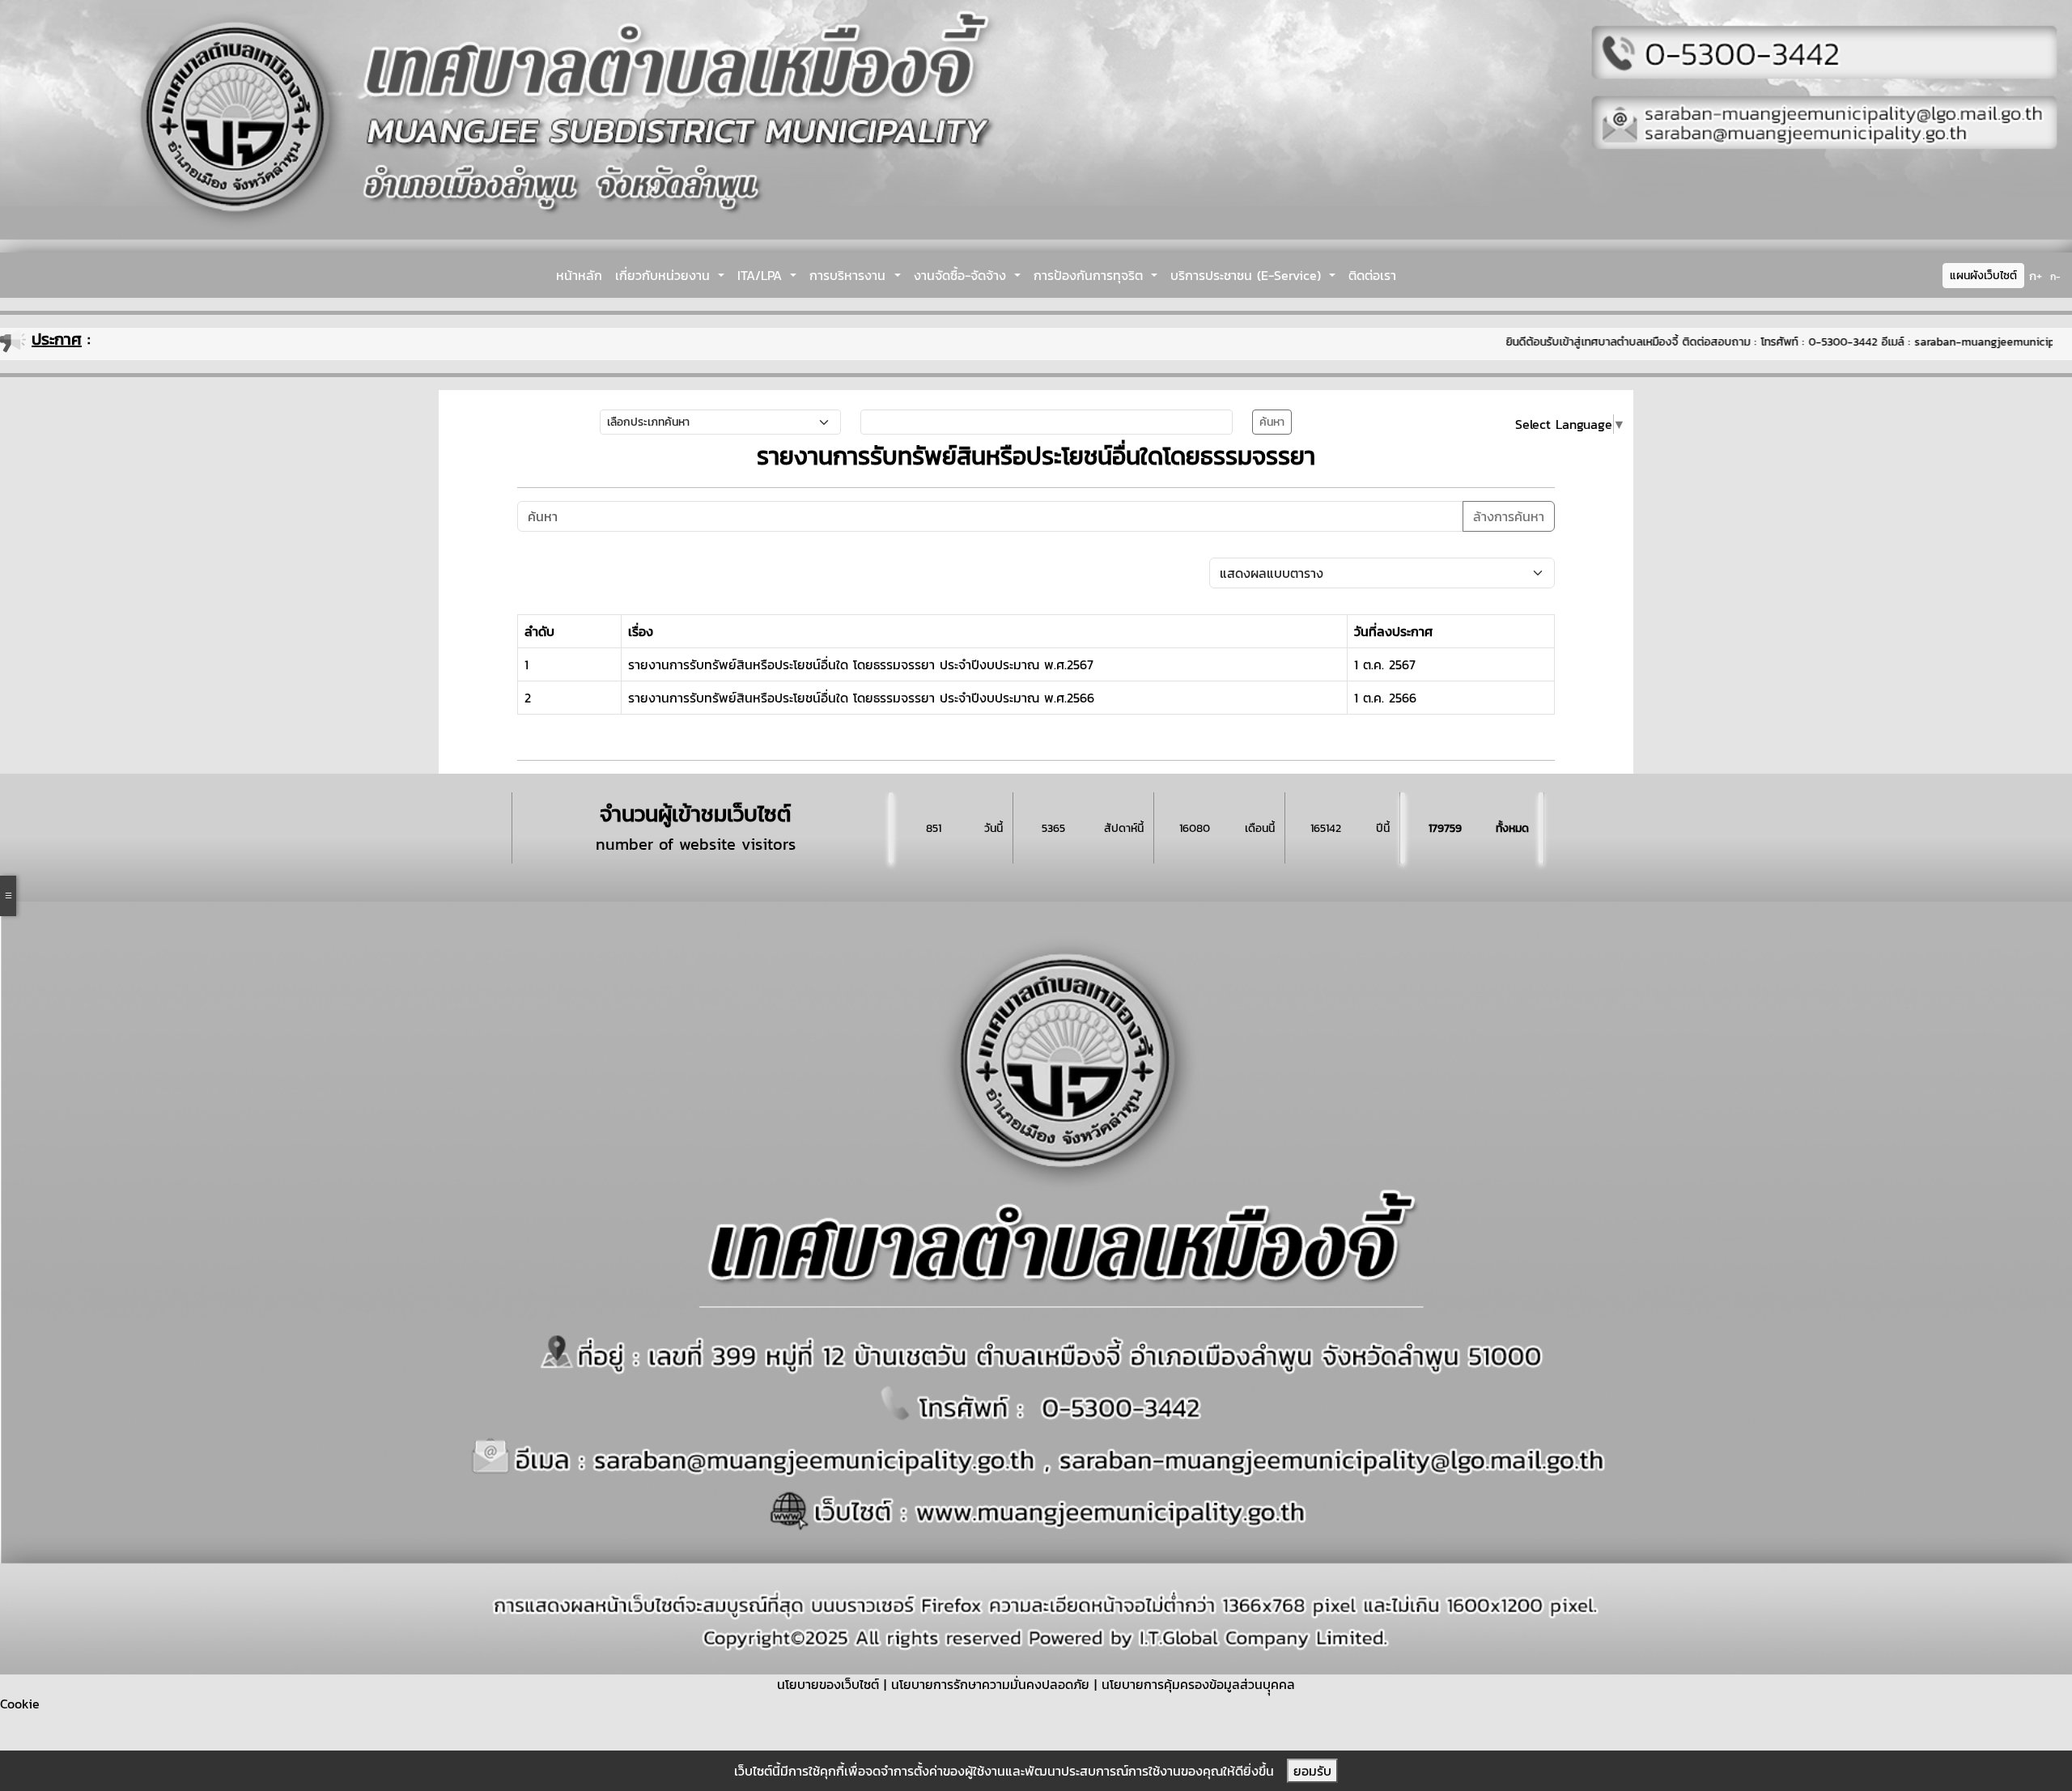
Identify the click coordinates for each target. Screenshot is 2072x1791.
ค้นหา (1272, 422)
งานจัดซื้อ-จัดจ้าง (962, 275)
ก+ (2036, 276)
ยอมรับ (1312, 1771)
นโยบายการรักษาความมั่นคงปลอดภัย (990, 1684)
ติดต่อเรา (1372, 275)
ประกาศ (57, 339)
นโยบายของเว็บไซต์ (828, 1684)
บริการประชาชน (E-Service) (1248, 275)
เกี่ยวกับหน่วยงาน (665, 275)
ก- (2055, 277)
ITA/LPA (762, 275)
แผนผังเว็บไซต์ (1983, 276)
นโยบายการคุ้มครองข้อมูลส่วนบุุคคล (1198, 1684)
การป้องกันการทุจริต (1091, 275)
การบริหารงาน (850, 275)
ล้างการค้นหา (1509, 516)
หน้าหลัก (579, 275)
